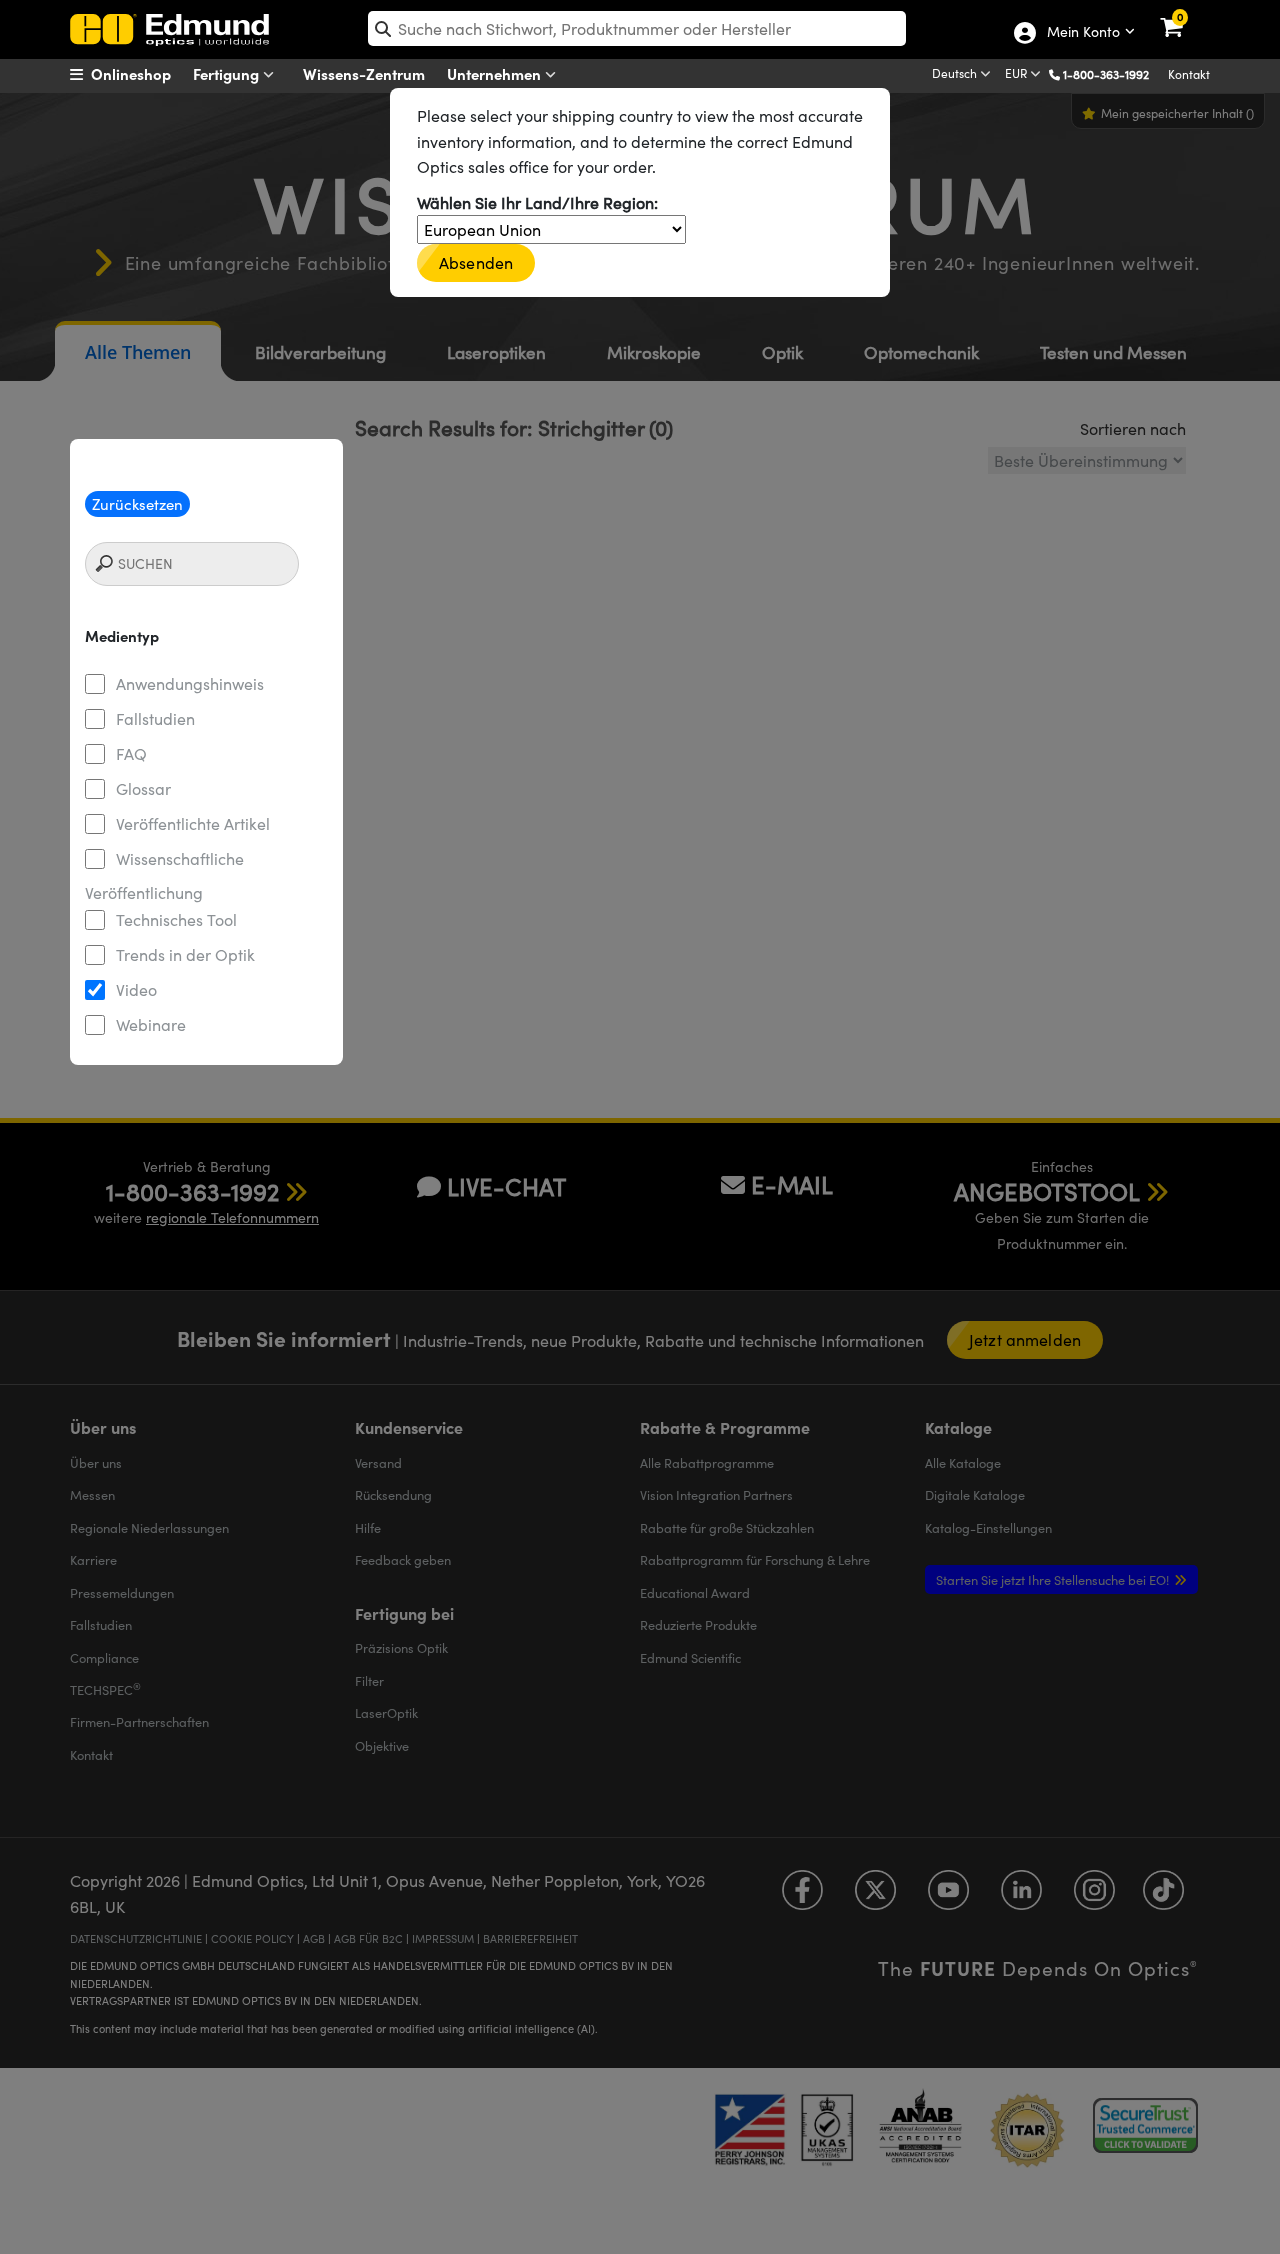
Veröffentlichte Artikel (193, 823)
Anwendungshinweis (190, 683)
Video (136, 989)
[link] (1184, 15)
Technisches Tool (176, 919)
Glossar (143, 788)
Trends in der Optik (185, 954)
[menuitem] (145, 74)
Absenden (476, 262)
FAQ (131, 753)
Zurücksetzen (137, 504)
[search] (637, 28)
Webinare (151, 1024)
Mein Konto (1082, 33)
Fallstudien (155, 718)
